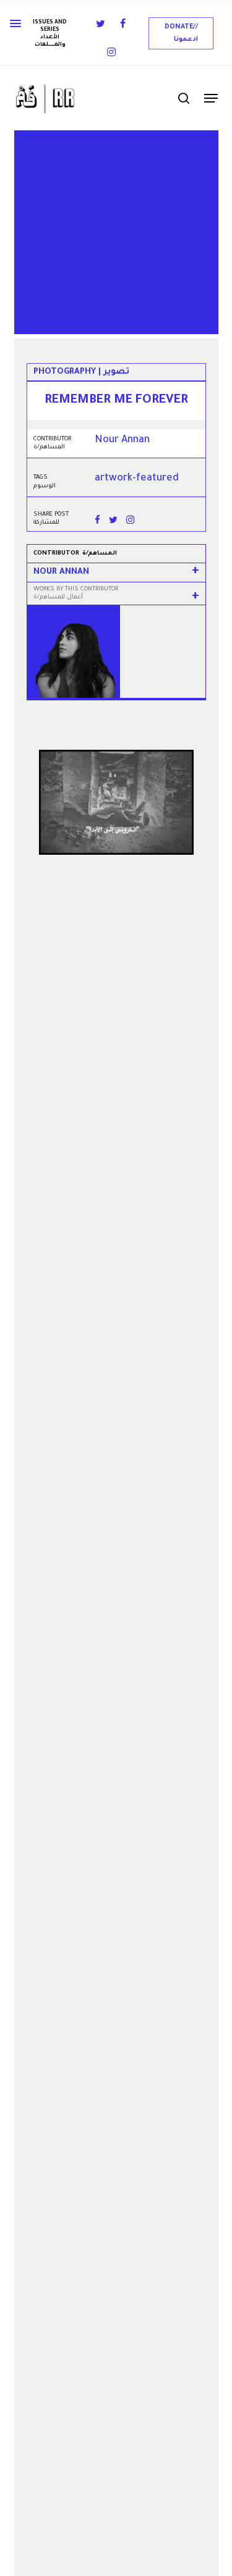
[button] (181, 33)
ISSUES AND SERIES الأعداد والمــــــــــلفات (50, 34)
